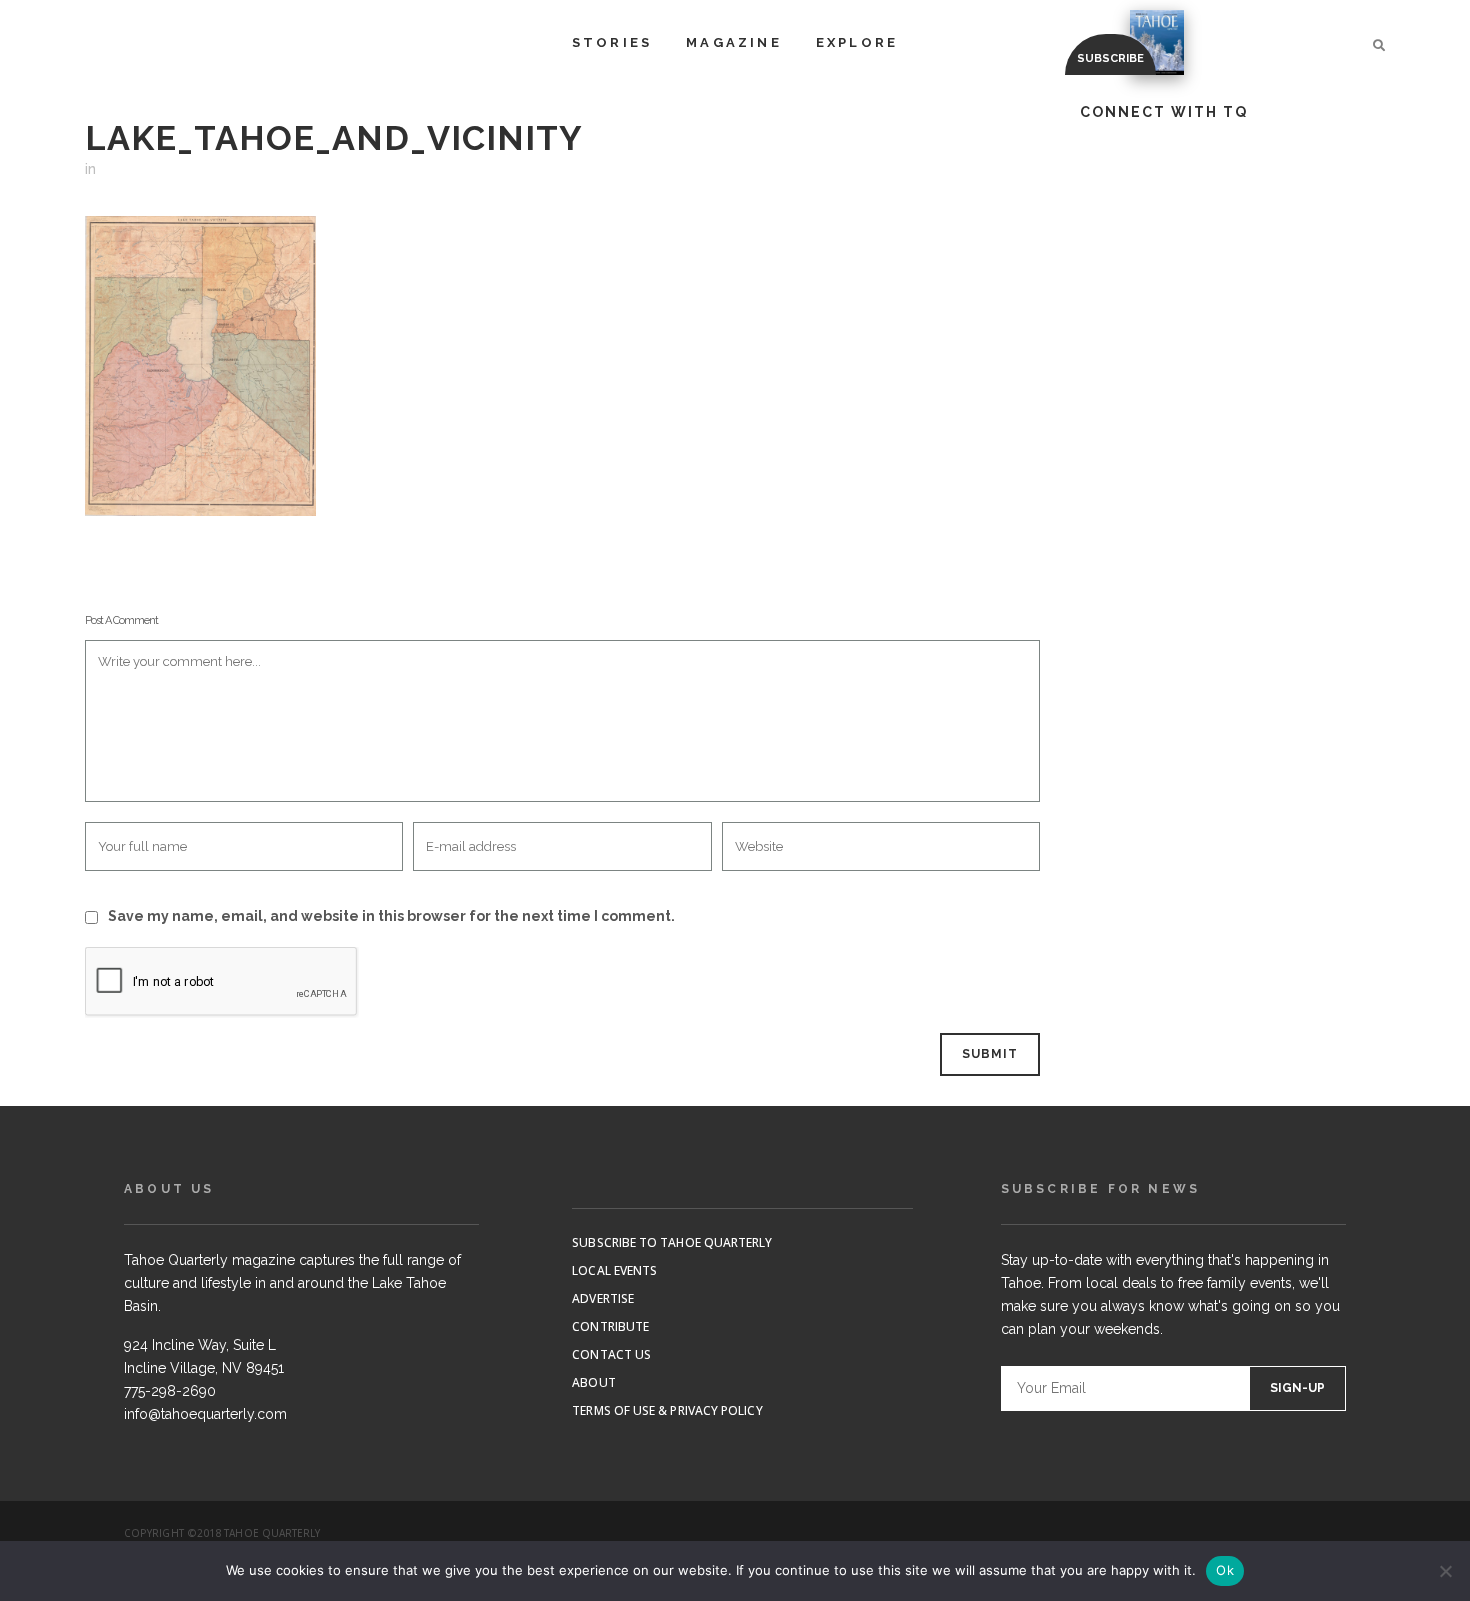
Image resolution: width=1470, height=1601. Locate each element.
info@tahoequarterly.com (205, 1414)
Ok (1225, 1570)
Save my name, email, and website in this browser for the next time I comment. (391, 916)
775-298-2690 (170, 1391)
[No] (1445, 1571)
